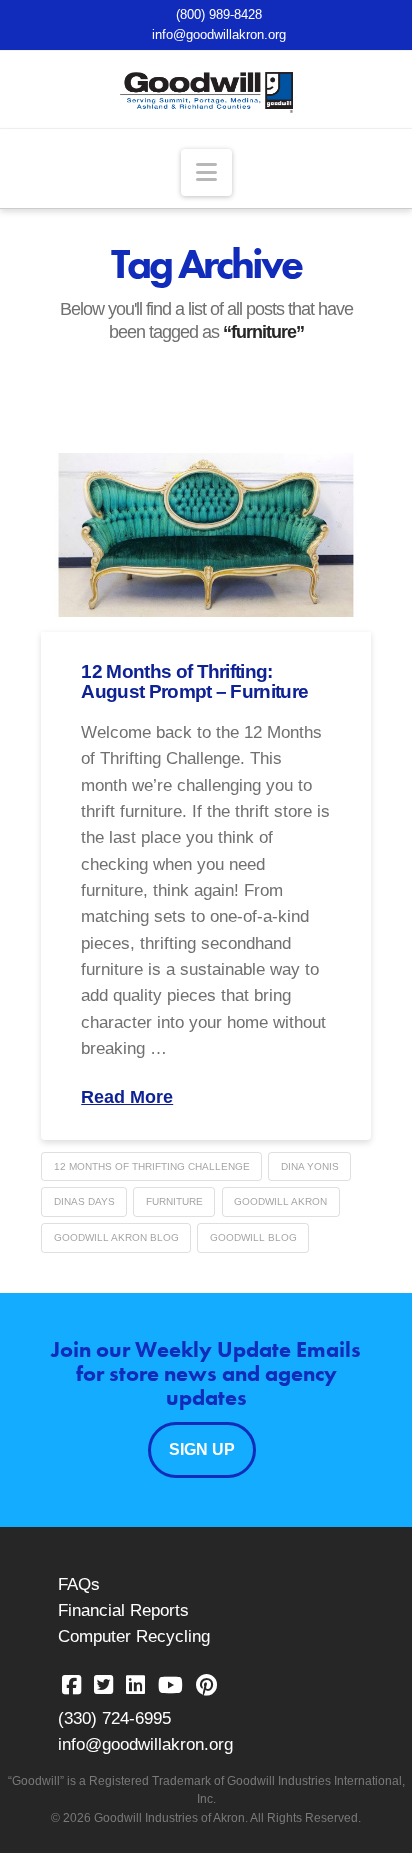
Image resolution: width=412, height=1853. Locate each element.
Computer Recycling (134, 1636)
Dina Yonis (310, 1166)
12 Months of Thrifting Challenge (152, 1166)
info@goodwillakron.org (219, 34)
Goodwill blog (253, 1237)
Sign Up (202, 1449)
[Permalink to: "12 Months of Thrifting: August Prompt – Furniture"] (206, 535)
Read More (127, 1097)
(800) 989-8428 (219, 14)
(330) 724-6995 (114, 1718)
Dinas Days (84, 1201)
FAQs (79, 1584)
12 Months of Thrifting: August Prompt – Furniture (194, 681)
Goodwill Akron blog (116, 1237)
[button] (206, 172)
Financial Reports (123, 1610)
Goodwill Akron (280, 1201)
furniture (174, 1201)
